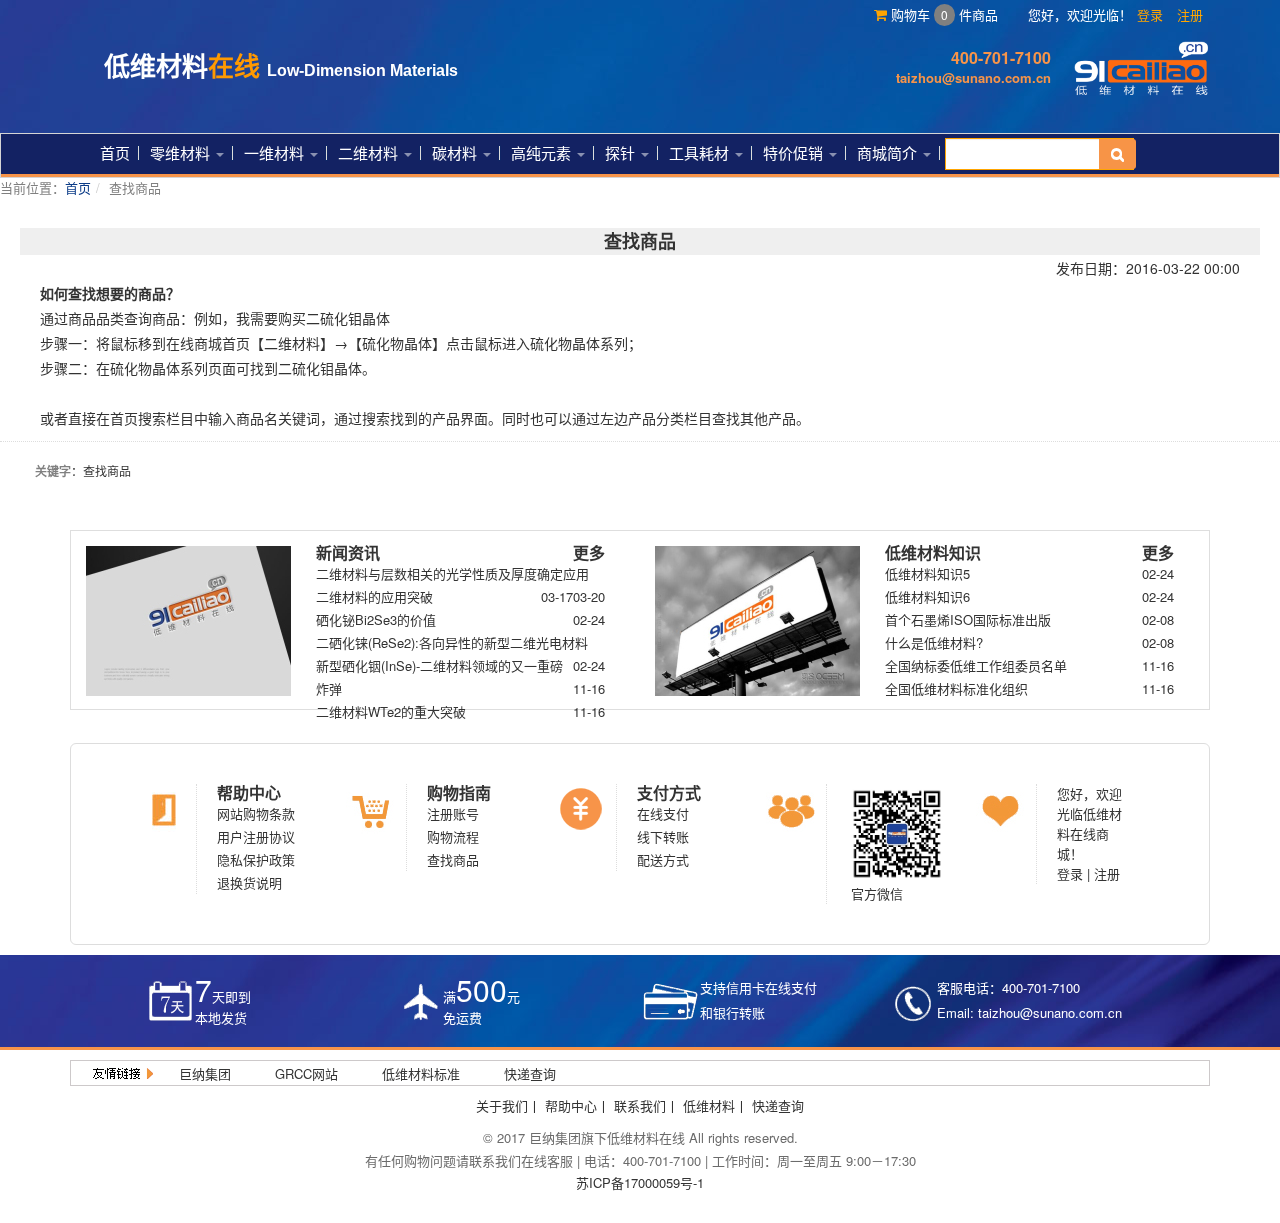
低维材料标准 (421, 1073)
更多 (589, 552)
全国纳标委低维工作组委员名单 (976, 665)
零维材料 (182, 152)
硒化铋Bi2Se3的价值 (376, 619)
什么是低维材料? (934, 642)
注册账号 (453, 813)
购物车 (917, 14)
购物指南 (459, 792)
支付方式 (669, 792)
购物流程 (453, 836)
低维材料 (709, 1105)
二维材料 (370, 152)
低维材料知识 (933, 552)
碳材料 (456, 152)
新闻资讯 (348, 552)
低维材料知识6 (927, 596)
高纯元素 (543, 152)
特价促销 (795, 152)
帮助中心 (249, 792)
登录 (1150, 14)
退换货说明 (249, 882)
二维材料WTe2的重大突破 (391, 711)
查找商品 (453, 859)
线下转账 (663, 836)
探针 (622, 152)
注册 (1190, 14)
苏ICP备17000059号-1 (640, 1182)
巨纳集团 (205, 1073)
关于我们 (502, 1105)
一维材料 (276, 152)
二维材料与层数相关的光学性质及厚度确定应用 (452, 573)
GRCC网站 (306, 1073)
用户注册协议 (256, 836)
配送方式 (663, 859)
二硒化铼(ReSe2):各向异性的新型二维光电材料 (452, 642)
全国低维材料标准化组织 (956, 688)
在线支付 (663, 813)
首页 (115, 152)
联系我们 (640, 1105)
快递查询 (530, 1073)
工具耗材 (701, 152)
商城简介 (889, 152)
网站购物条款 (256, 813)
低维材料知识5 (927, 573)
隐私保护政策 (256, 859)
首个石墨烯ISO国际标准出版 (968, 619)
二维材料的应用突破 (374, 596)
